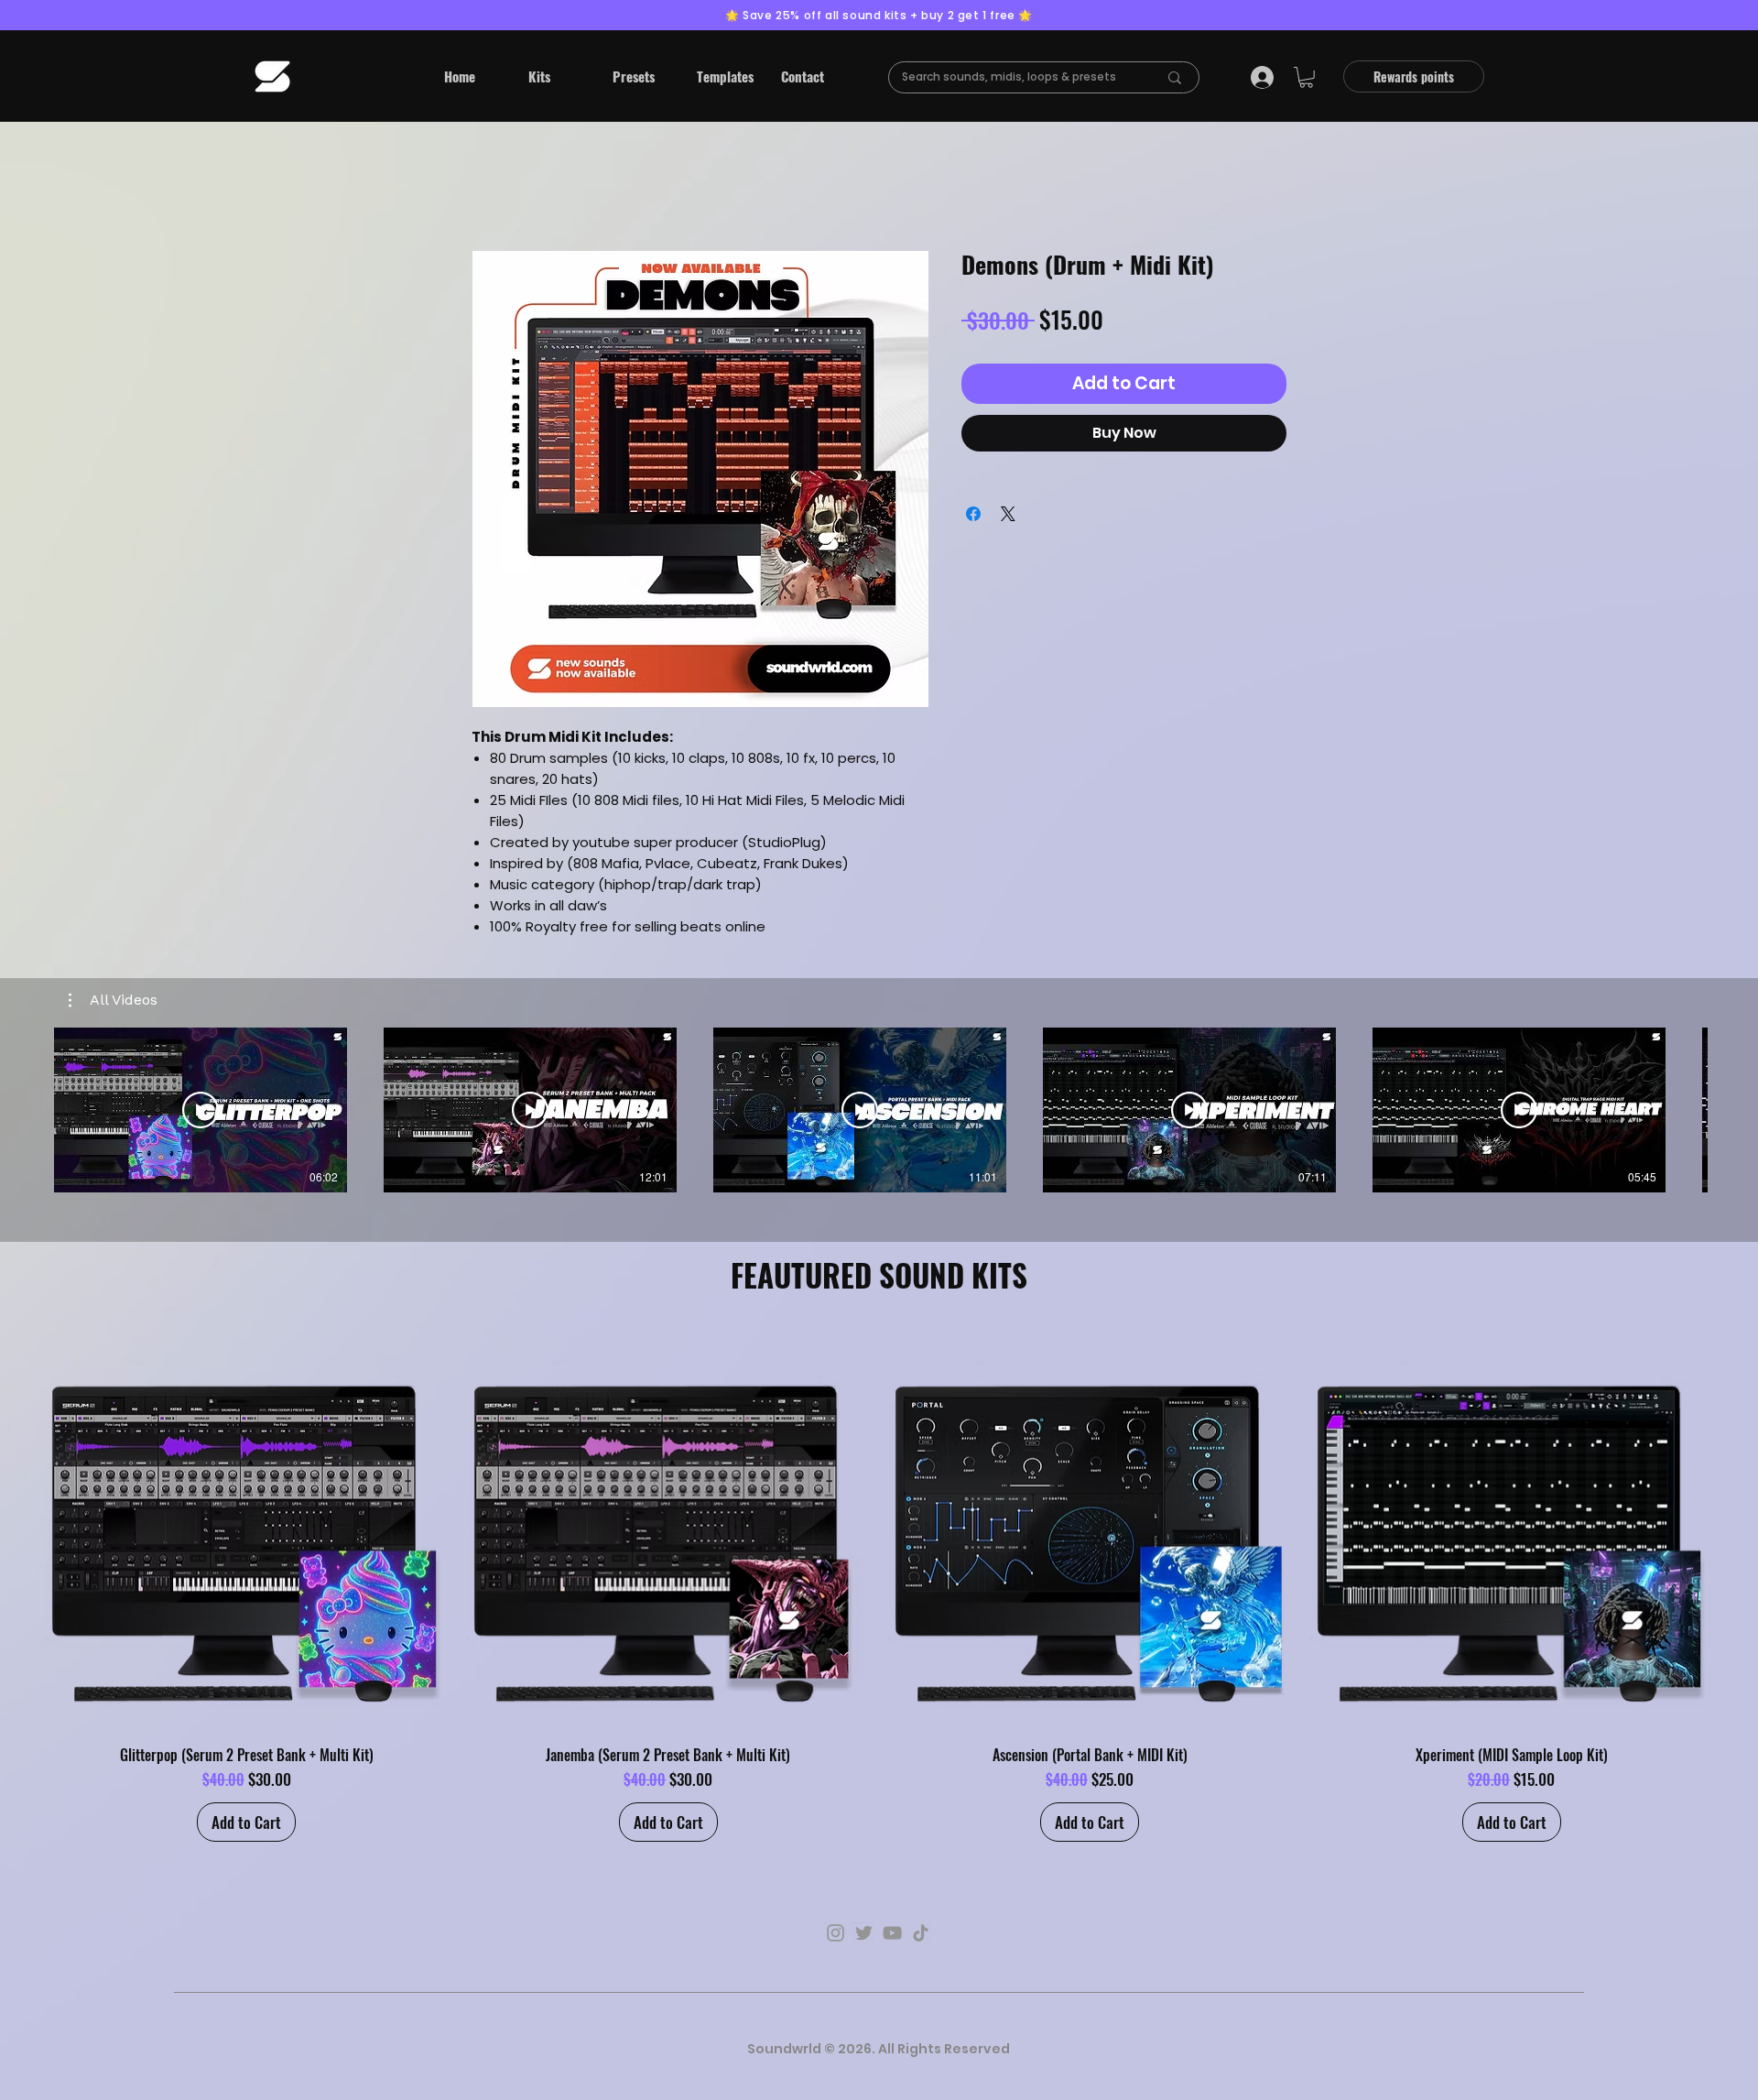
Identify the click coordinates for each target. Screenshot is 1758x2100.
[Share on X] (1008, 514)
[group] (879, 1585)
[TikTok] (921, 1933)
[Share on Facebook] (973, 514)
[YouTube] (892, 1933)
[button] (557, 76)
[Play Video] (201, 1110)
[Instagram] (836, 1933)
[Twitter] (864, 1933)
